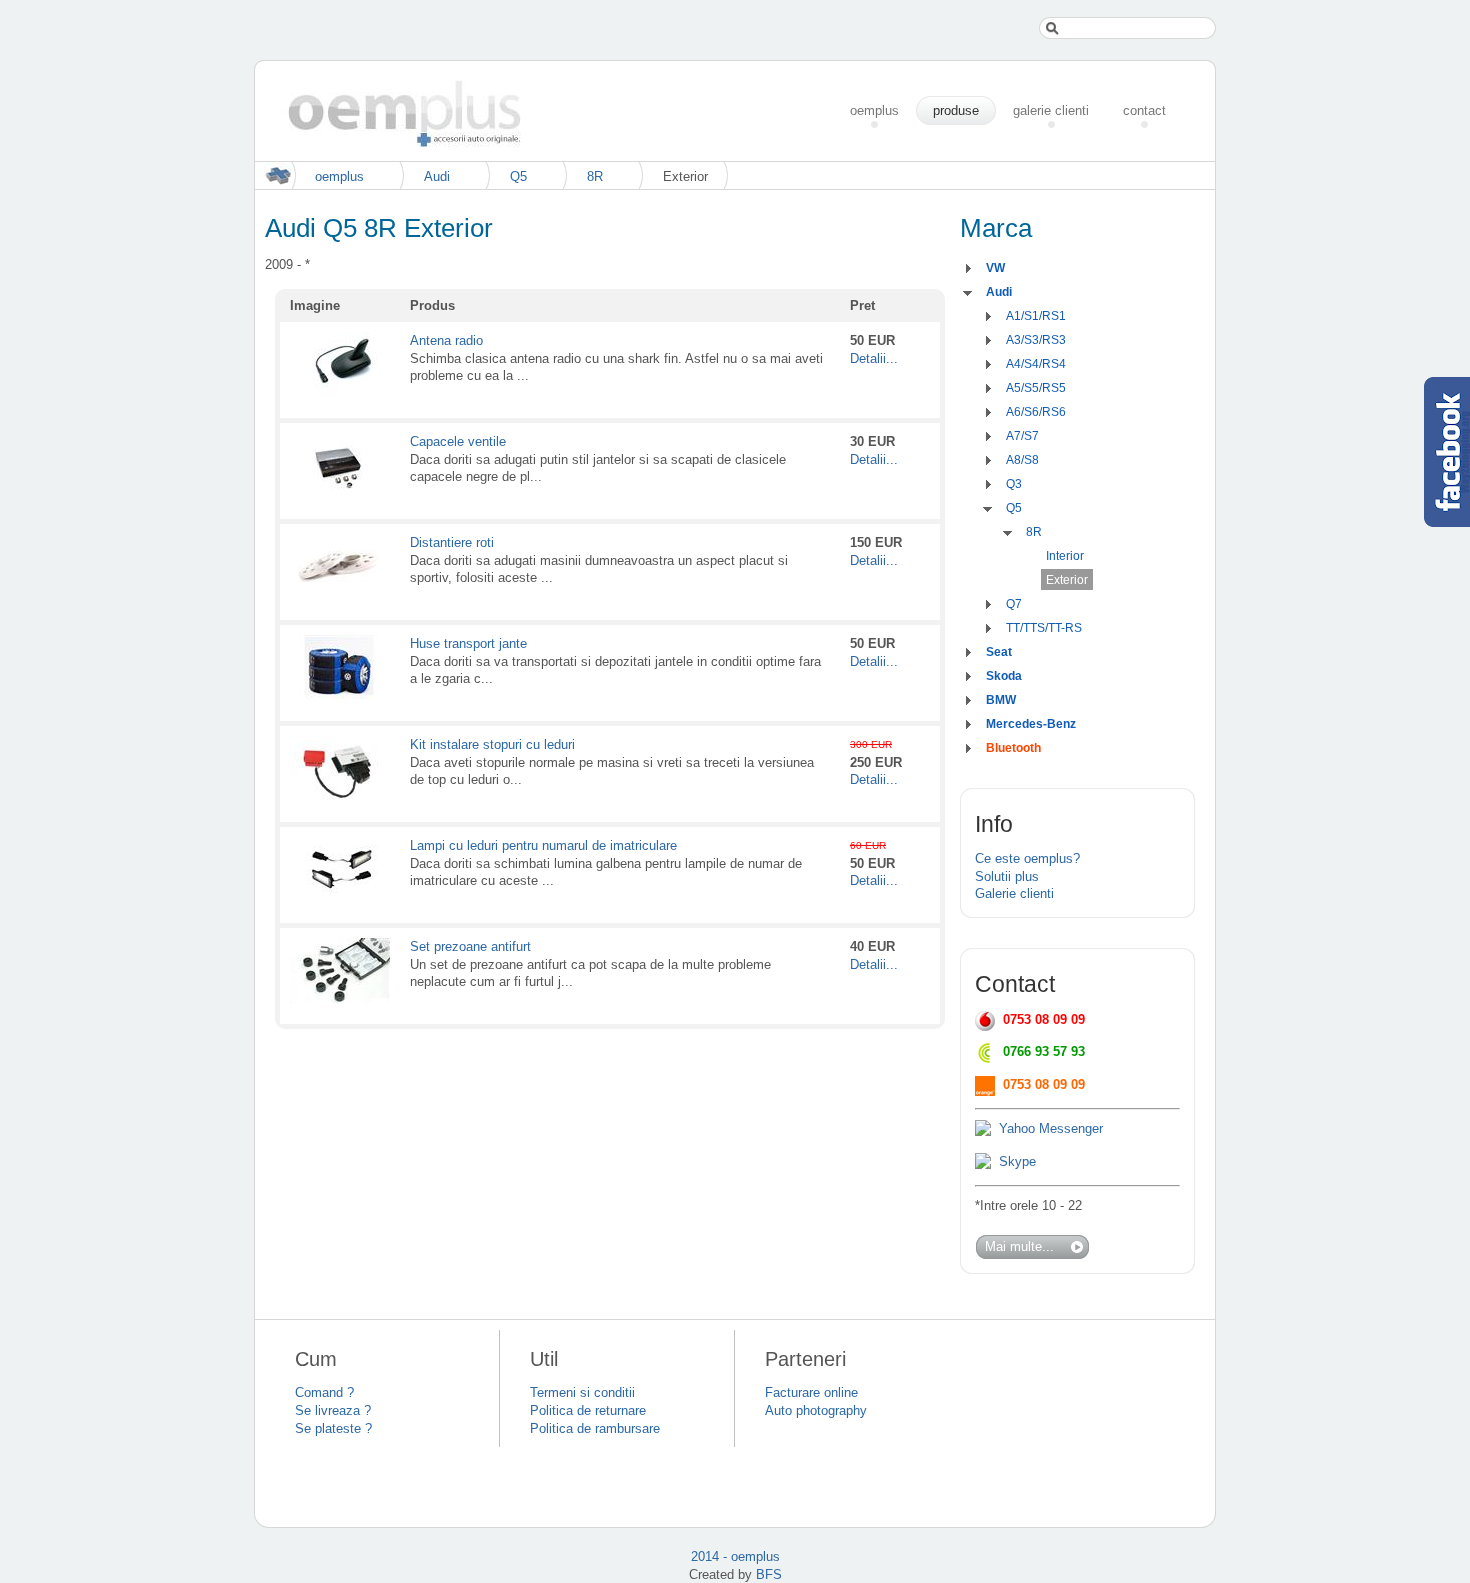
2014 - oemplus (735, 1556)
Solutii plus (1007, 876)
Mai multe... (1019, 1246)
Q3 (1014, 484)
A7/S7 (1022, 436)
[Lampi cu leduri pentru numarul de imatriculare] (340, 898)
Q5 (518, 176)
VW (995, 268)
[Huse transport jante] (340, 696)
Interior (1065, 556)
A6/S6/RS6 (1036, 412)
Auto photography (816, 1410)
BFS (769, 1574)
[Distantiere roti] (340, 595)
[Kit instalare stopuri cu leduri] (340, 797)
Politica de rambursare (595, 1428)
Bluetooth (1013, 748)
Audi (437, 176)
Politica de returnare (588, 1410)
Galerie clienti (1014, 893)
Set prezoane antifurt (470, 946)
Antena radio (446, 340)
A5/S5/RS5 (1036, 388)
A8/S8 (1022, 460)
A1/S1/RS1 (1036, 316)
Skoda (1004, 676)
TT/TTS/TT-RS (1044, 628)
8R (595, 176)
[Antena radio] (340, 393)
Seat (999, 652)
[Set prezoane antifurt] (340, 999)
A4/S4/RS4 (1036, 364)
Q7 (1014, 604)
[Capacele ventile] (340, 494)
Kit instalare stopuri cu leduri (492, 744)
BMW (1001, 700)
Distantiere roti (452, 542)
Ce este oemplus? (1027, 858)
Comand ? (324, 1392)
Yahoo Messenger (1051, 1128)
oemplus (339, 176)
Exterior (1067, 580)
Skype (1017, 1161)
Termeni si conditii (582, 1392)
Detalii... (874, 358)
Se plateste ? (333, 1428)
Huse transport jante (468, 643)
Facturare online (811, 1392)
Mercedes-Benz (1031, 724)
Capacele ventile (458, 441)
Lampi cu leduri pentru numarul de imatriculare (543, 845)
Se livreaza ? (333, 1410)
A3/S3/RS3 (1036, 340)
